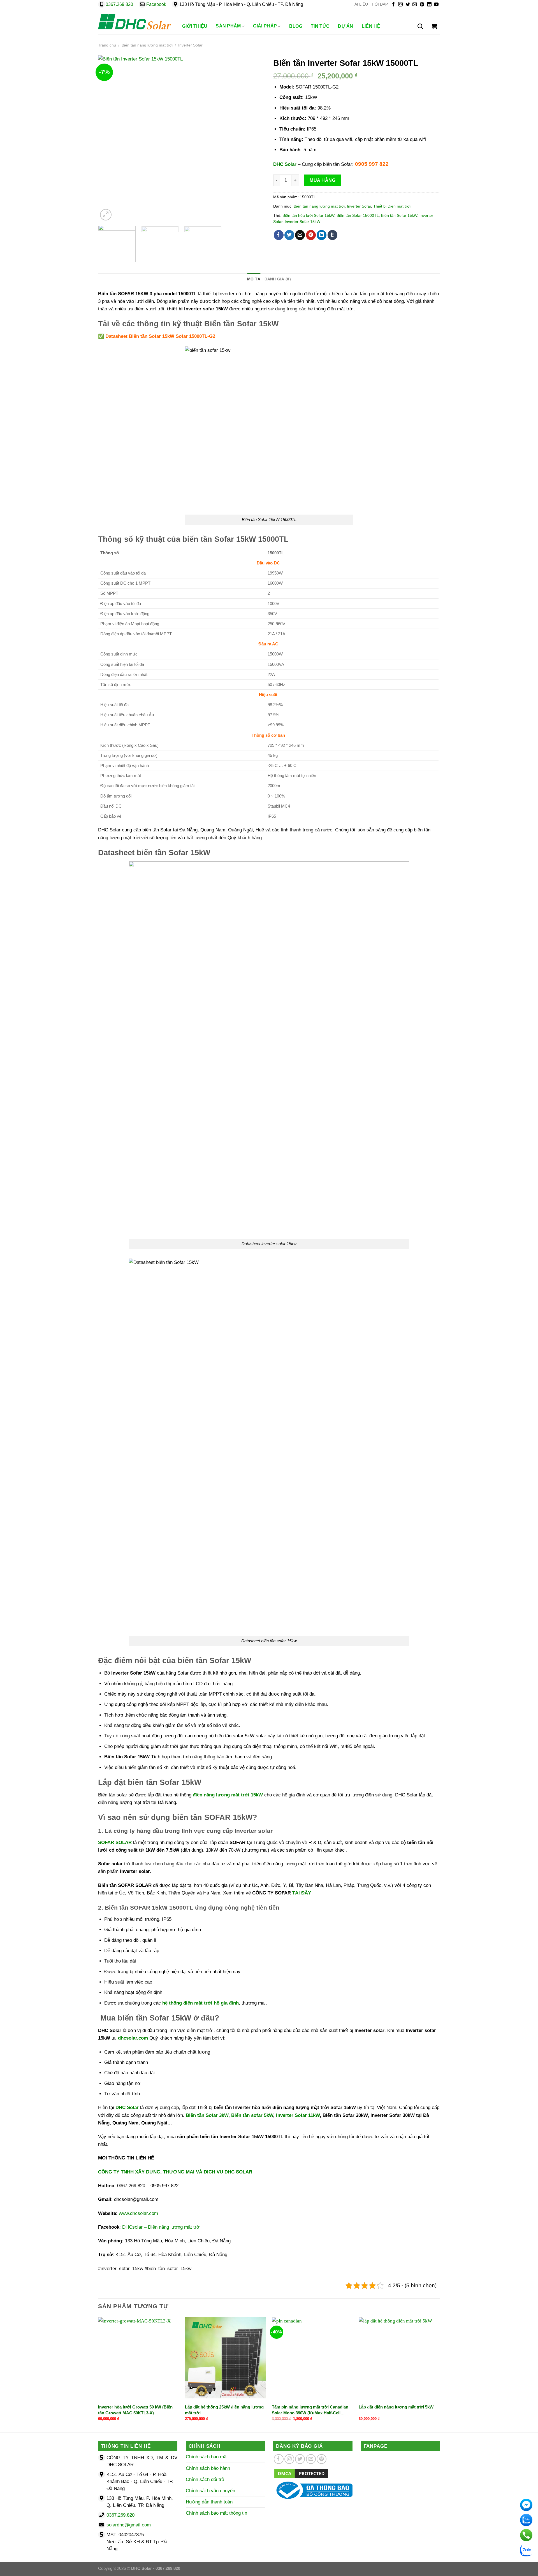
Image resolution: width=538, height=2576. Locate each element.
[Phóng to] (106, 215)
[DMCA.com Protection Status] (301, 2473)
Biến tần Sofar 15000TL (358, 216)
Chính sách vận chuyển (210, 2491)
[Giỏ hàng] (434, 26)
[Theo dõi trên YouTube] (436, 5)
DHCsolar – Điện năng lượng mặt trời (161, 2227)
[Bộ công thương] (313, 2490)
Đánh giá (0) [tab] (278, 279)
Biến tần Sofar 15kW (399, 216)
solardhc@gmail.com (129, 2525)
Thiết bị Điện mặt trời (392, 206)
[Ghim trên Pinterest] (311, 235)
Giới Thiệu (195, 26)
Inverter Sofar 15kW (302, 222)
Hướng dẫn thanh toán (209, 2502)
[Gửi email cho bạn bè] (300, 235)
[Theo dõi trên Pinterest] (422, 5)
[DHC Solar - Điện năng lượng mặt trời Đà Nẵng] (134, 22)
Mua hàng (323, 180)
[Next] (254, 139)
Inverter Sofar (190, 45)
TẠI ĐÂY (302, 1893)
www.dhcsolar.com (138, 2213)
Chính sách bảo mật (207, 2457)
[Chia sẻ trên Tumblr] (332, 235)
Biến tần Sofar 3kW (207, 2115)
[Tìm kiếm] (420, 26)
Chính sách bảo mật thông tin (216, 2513)
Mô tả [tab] (254, 279)
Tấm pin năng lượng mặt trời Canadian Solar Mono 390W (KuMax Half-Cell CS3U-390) (310, 2410)
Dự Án (346, 26)
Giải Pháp (265, 26)
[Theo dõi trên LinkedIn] (429, 5)
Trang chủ (107, 45)
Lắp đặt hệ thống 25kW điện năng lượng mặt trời (224, 2410)
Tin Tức (320, 26)
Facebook (156, 4)
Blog (296, 26)
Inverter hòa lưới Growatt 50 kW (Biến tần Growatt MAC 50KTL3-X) (135, 2410)
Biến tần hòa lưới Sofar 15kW (308, 216)
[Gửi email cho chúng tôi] (415, 5)
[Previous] (108, 139)
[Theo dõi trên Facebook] (393, 5)
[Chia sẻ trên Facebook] (279, 235)
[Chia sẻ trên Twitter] (289, 235)
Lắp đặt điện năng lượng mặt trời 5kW (396, 2407)
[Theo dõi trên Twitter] (408, 5)
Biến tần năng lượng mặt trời (147, 45)
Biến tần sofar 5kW (252, 2115)
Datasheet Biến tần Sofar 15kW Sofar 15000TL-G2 (160, 336)
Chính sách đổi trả (205, 2479)
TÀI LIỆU (360, 4)
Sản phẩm (228, 26)
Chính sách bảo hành (208, 2468)
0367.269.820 (119, 4)
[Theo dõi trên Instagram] (400, 5)
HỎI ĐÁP (380, 4)
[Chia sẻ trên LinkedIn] (322, 235)
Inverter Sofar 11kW (298, 2115)
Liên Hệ (371, 26)
